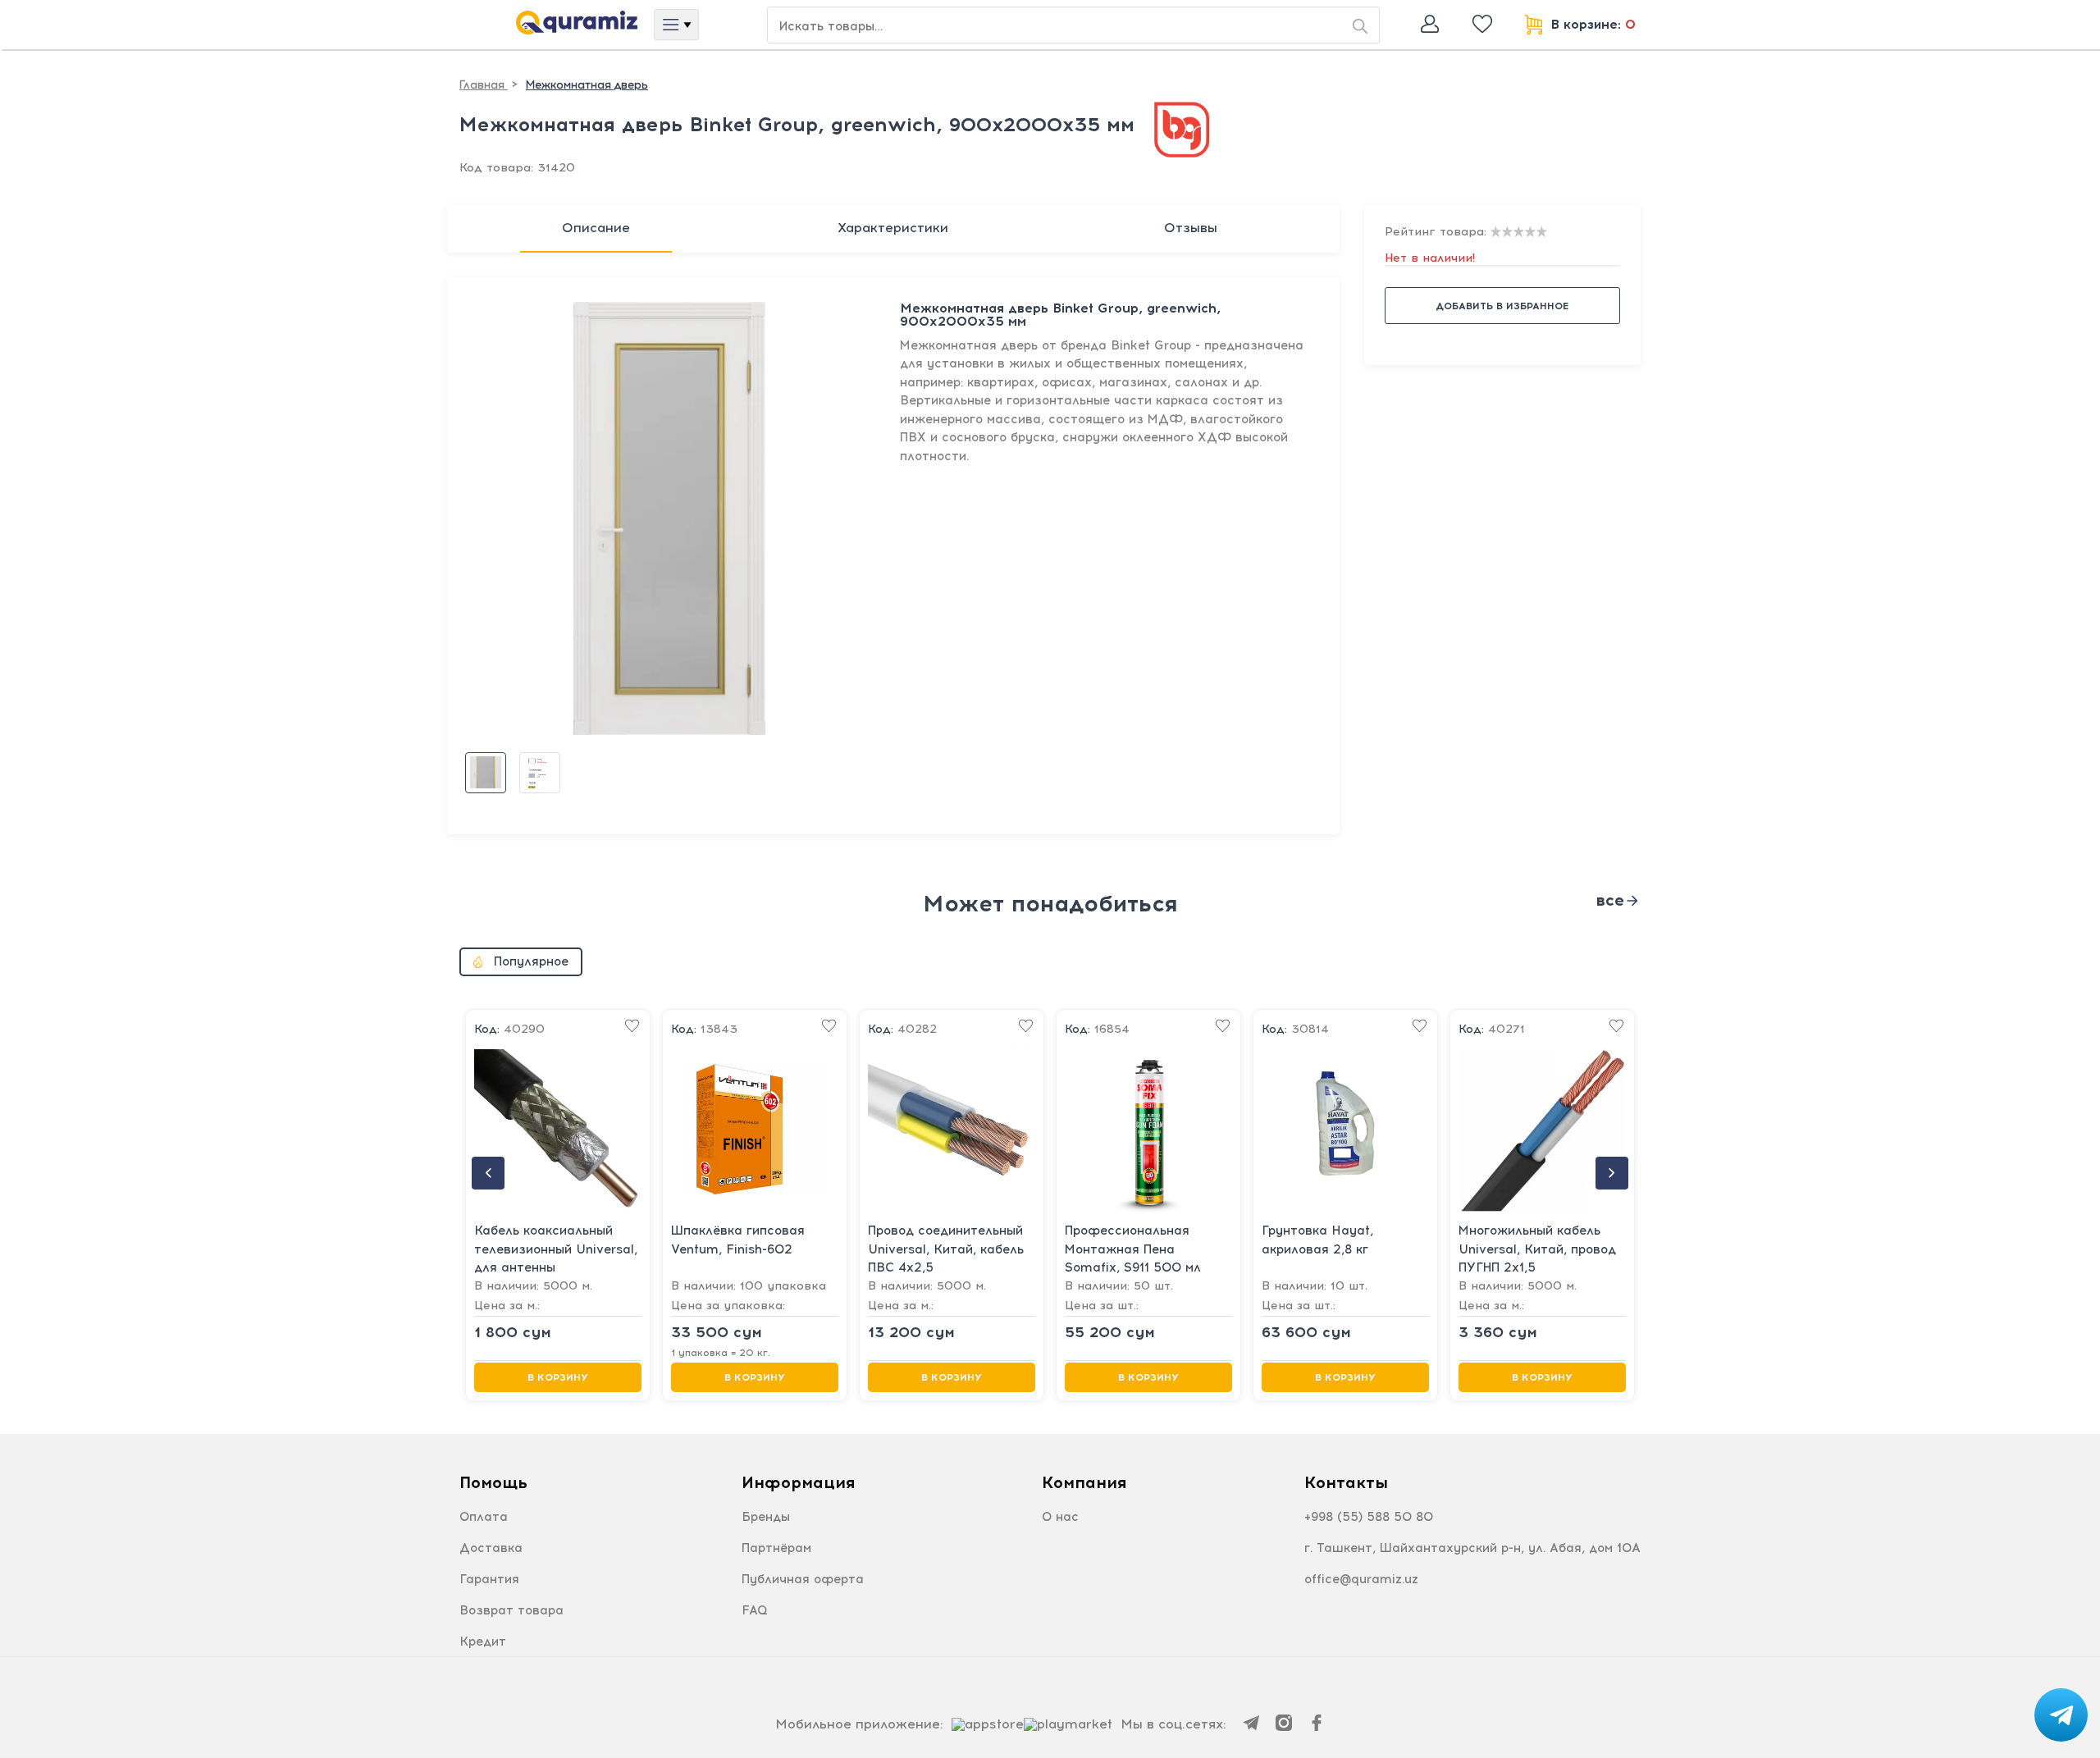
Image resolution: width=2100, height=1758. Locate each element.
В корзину (558, 1377)
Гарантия (489, 1579)
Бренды (766, 1517)
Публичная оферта (803, 1579)
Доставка (491, 1548)
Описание (596, 228)
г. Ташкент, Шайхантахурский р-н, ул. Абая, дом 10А (1472, 1548)
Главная (484, 85)
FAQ (755, 1610)
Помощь (493, 1482)
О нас (1060, 1517)
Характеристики (893, 228)
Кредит (483, 1642)
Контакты (1346, 1482)
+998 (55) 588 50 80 (1369, 1517)
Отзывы (1191, 228)
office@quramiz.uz (1361, 1579)
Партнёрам (776, 1548)
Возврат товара (511, 1610)
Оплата (484, 1517)
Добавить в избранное (1502, 306)
